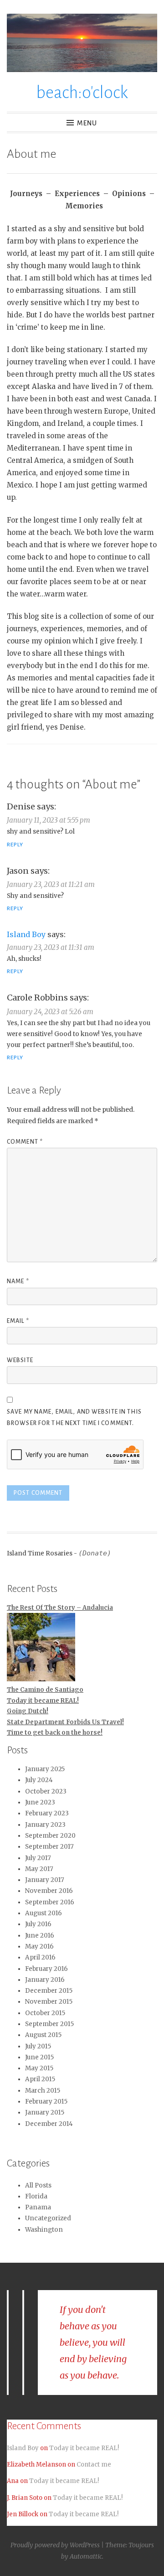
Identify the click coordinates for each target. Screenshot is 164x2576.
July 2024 (39, 1780)
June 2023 (40, 1802)
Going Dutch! (28, 1711)
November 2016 (49, 1891)
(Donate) (95, 1553)
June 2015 (39, 2057)
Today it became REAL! (43, 1701)
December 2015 (49, 1991)
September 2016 (50, 1902)
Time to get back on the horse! (55, 1733)
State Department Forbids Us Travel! (65, 1722)
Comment (25, 1142)
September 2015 (49, 2024)
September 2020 (50, 1836)
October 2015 (45, 2013)
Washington (44, 2230)
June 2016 (40, 1936)
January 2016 (45, 1980)
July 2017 (38, 1858)
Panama (38, 2207)
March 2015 (43, 2091)
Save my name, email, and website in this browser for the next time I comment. (74, 1418)
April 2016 (40, 1957)
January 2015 (45, 2112)
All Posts (38, 2185)
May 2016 (39, 1946)
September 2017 (49, 1847)
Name (18, 1281)
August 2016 (44, 1913)
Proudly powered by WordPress (55, 2545)
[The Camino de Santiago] (41, 1649)
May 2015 (39, 2068)
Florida (36, 2196)
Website (20, 1360)
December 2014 (49, 2124)
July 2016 (38, 1924)
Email (18, 1321)
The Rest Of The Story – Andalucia (60, 1608)
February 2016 (46, 1969)
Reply (15, 845)
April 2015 (40, 2079)
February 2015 (46, 2102)
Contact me (94, 2465)
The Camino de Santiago (45, 1690)
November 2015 (49, 2002)
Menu (87, 123)
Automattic (86, 2556)
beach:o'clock (82, 93)
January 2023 (45, 1825)
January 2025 (45, 1769)
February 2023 (47, 1813)
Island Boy (26, 934)
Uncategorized (48, 2218)
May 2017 (39, 1869)
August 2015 (43, 2035)
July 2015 (38, 2046)
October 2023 (46, 1791)
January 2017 (45, 1880)
